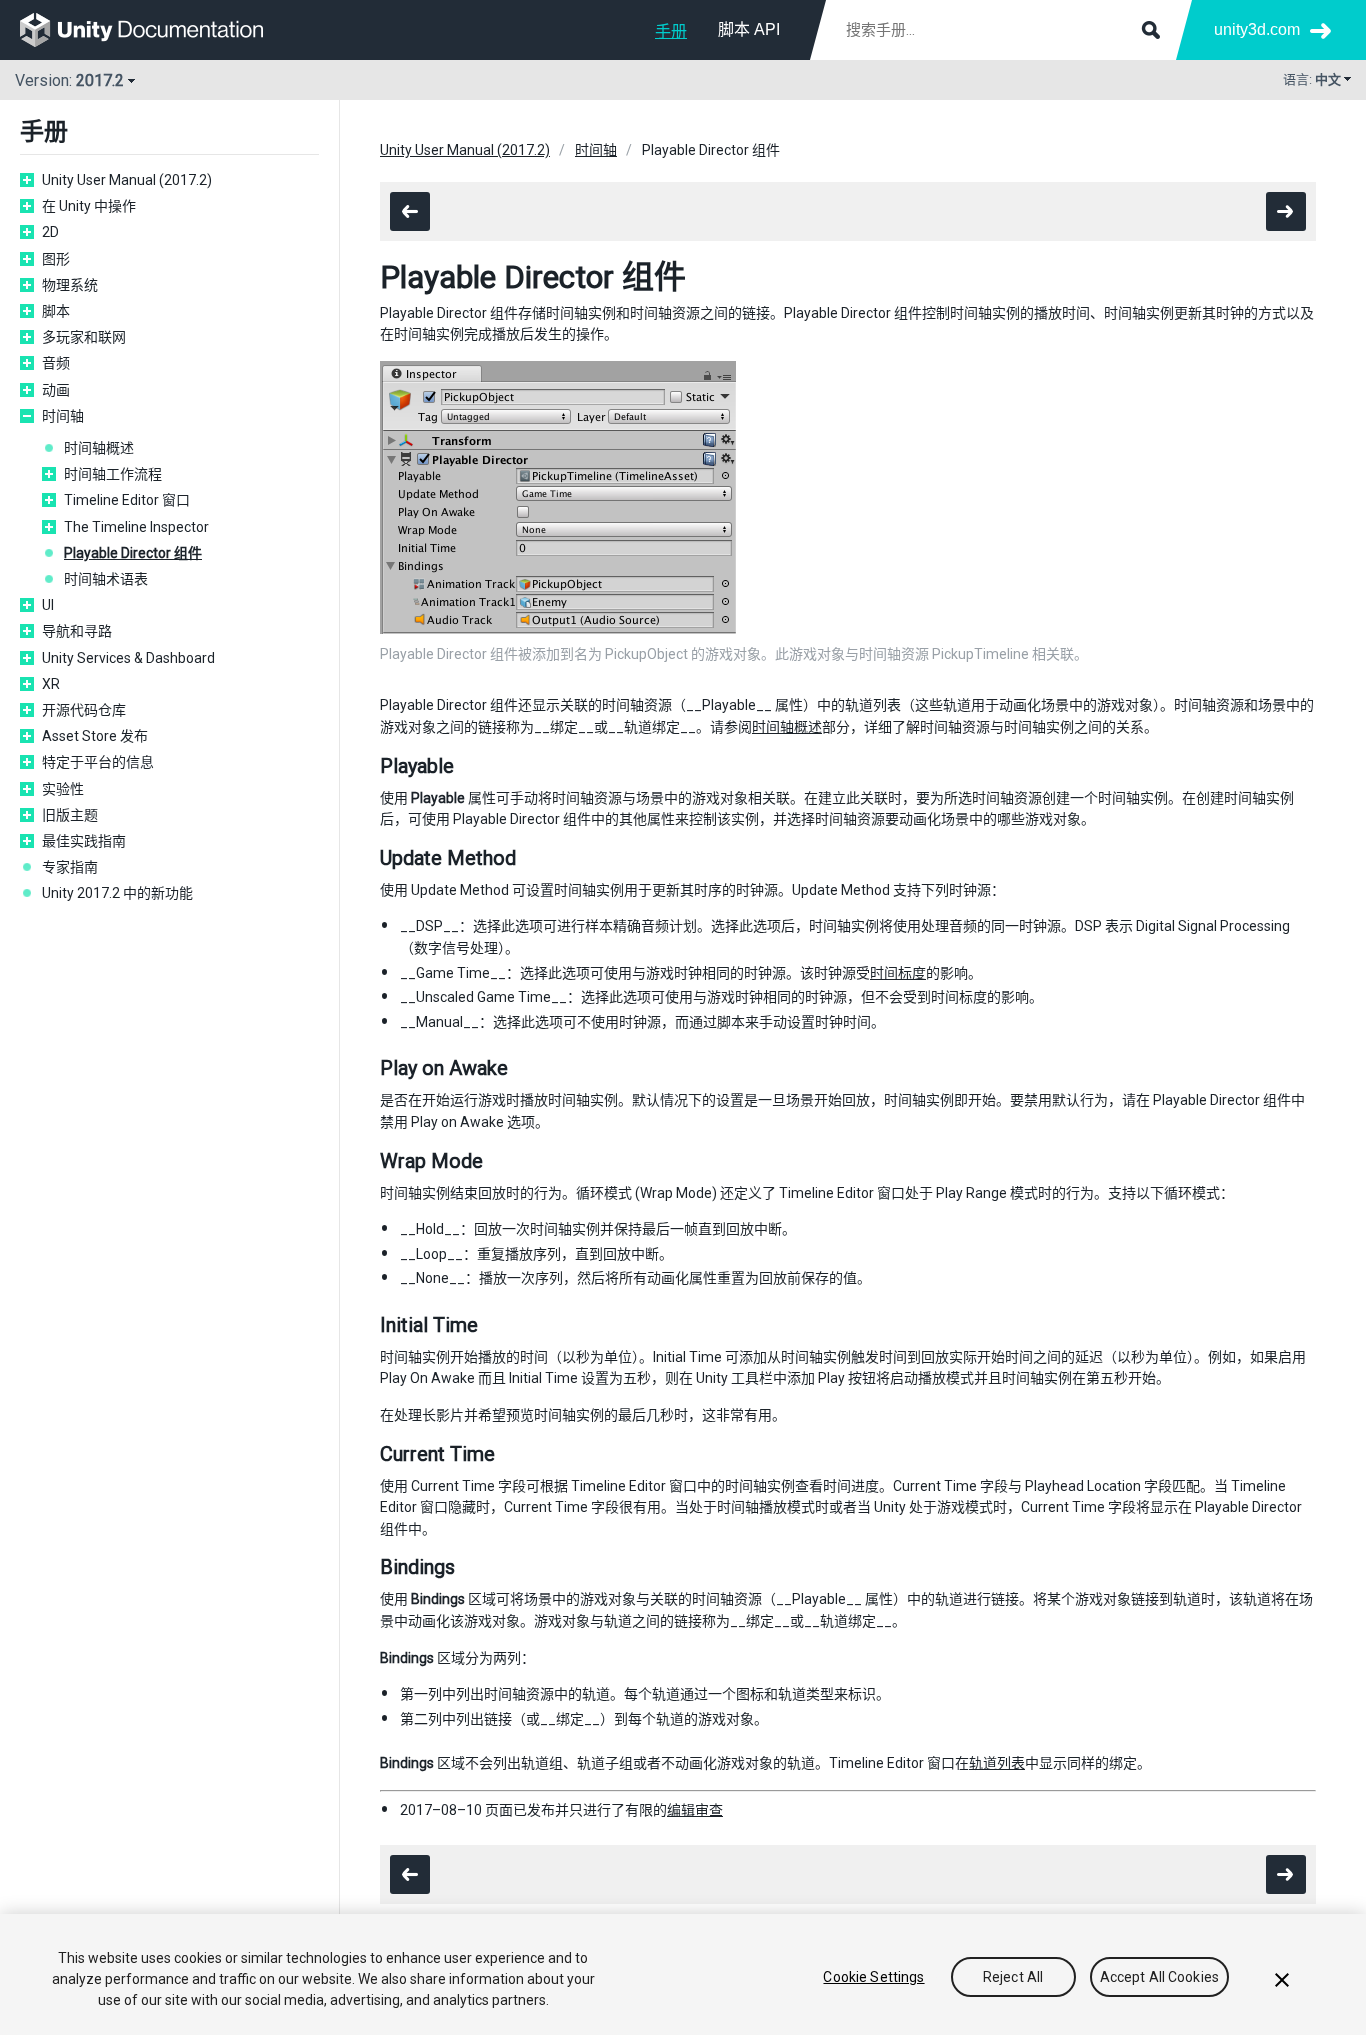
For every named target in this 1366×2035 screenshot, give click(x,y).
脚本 (56, 311)
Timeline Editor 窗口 (127, 500)
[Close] (1282, 1980)
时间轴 (63, 416)
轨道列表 (997, 1763)
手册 (671, 31)
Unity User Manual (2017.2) (127, 180)
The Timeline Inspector (136, 527)
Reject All (1013, 1977)
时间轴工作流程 (113, 474)
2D (50, 232)
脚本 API (749, 29)
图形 (56, 259)
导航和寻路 (77, 631)
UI (48, 605)
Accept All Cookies (1160, 1977)
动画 (56, 390)
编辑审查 (695, 1810)
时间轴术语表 (106, 579)
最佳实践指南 (84, 841)
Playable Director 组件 (133, 553)
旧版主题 (70, 815)
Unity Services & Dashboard (128, 658)
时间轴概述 (99, 448)
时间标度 (898, 973)
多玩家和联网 (84, 337)
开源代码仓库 (84, 710)
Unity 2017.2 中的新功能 (117, 893)
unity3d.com (1257, 29)
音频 (56, 363)
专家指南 (70, 867)
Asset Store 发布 (95, 736)
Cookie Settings (873, 1977)
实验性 (63, 789)
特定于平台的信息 (98, 762)
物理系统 (70, 285)
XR (51, 684)
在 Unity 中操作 (89, 206)
